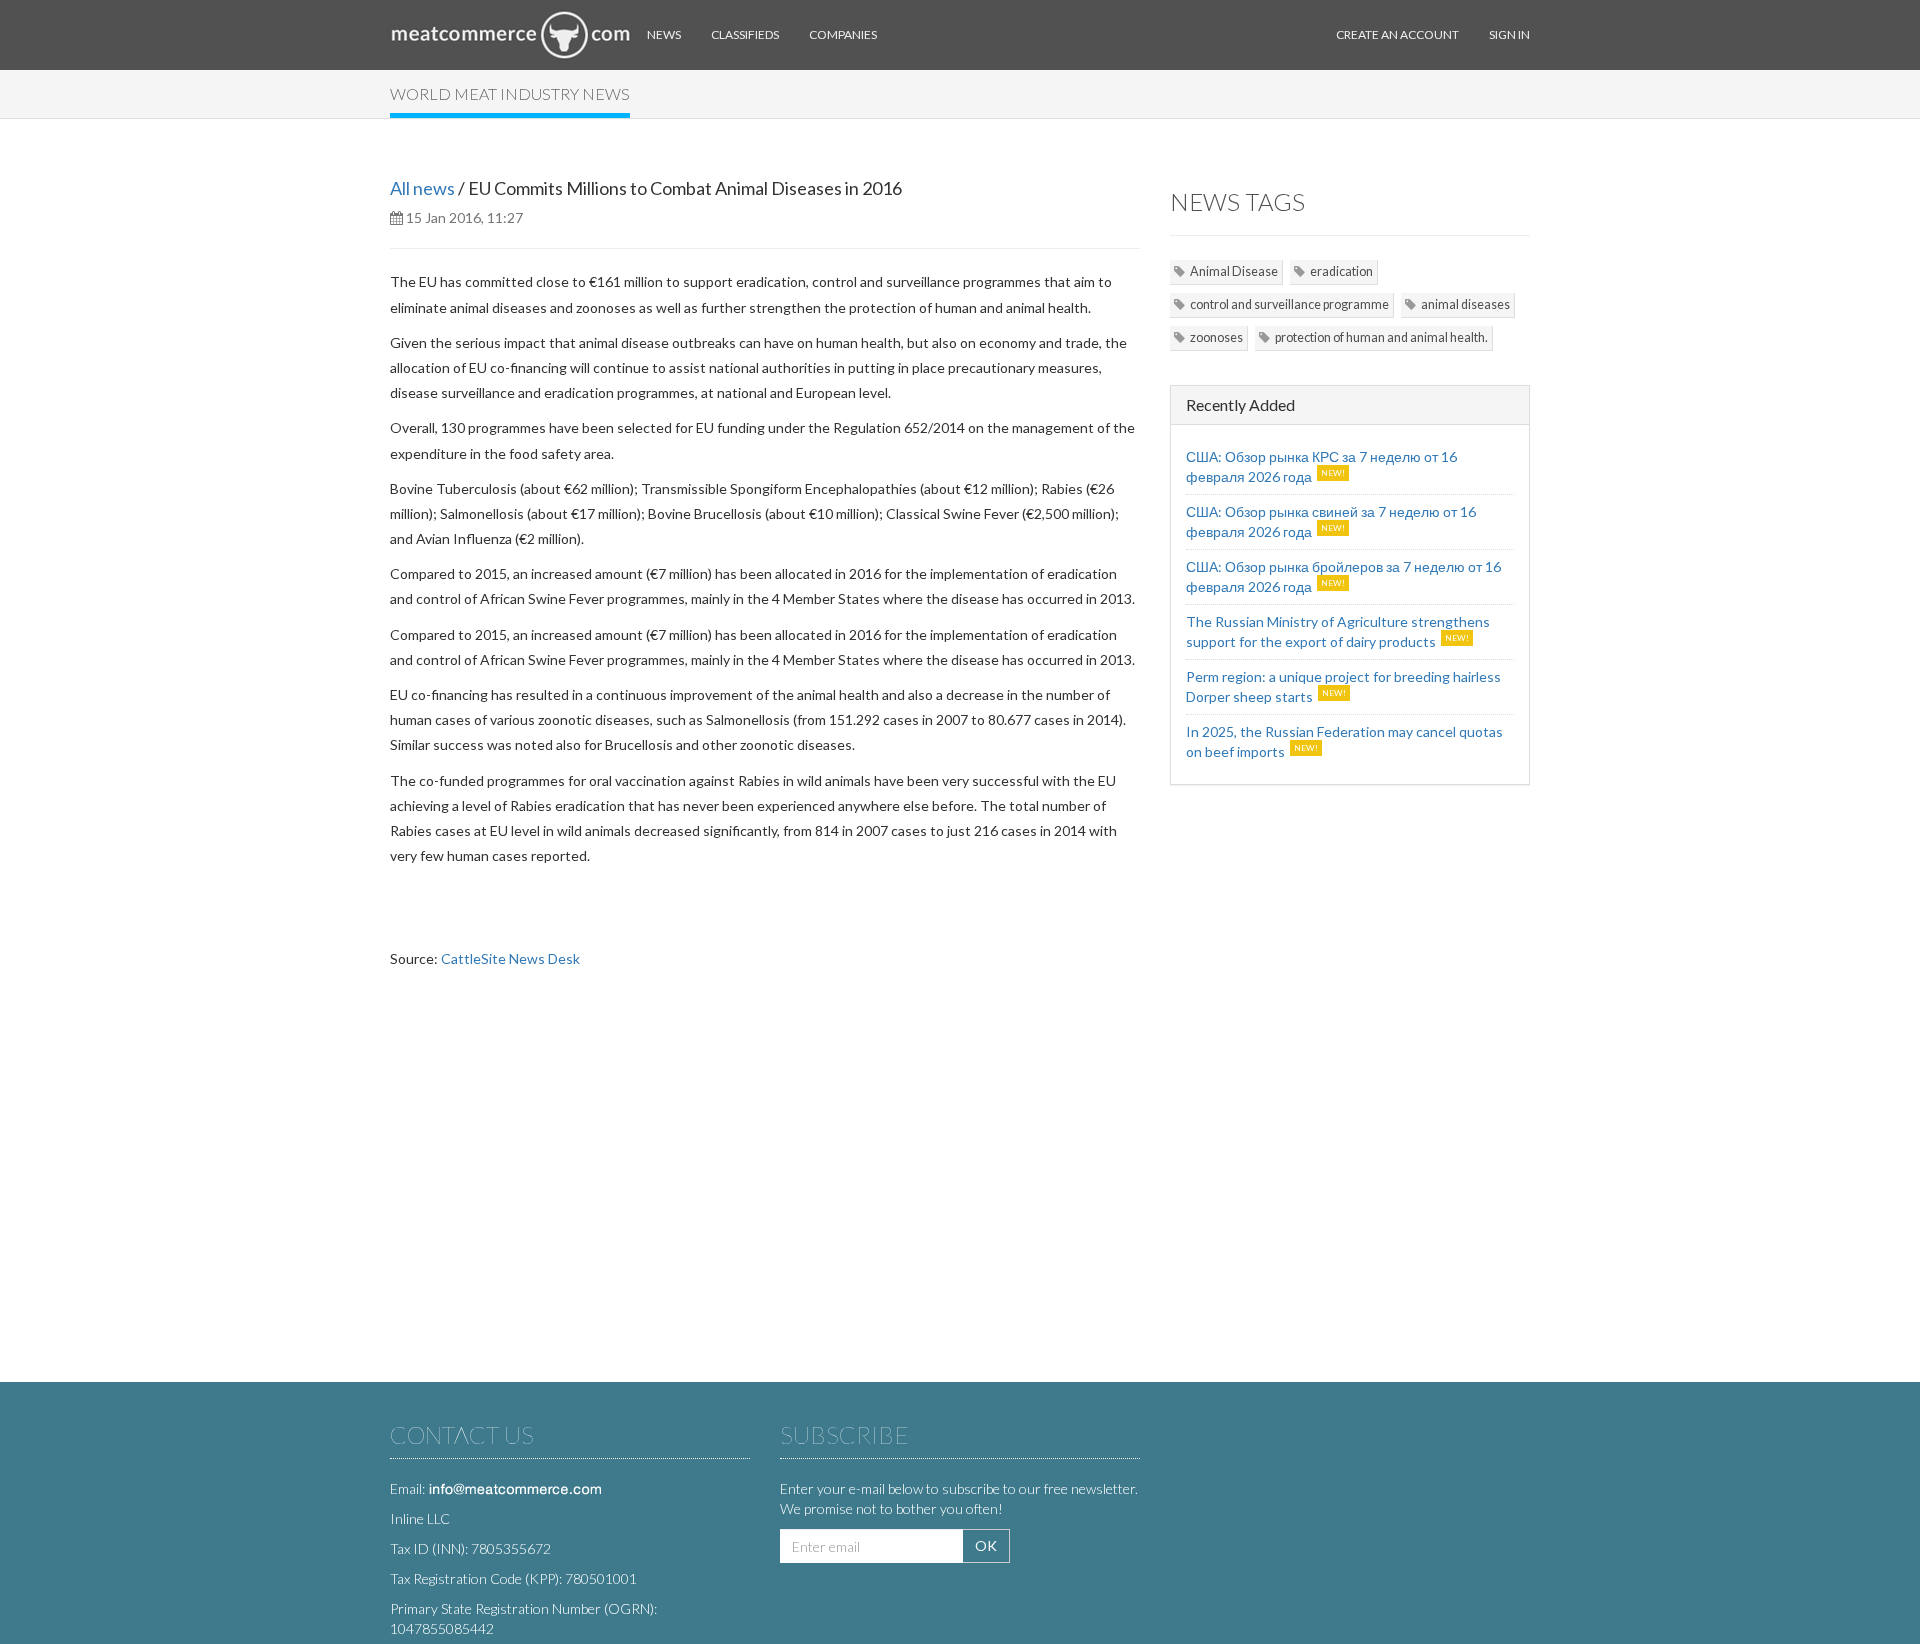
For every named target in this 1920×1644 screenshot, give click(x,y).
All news (422, 188)
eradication (1341, 271)
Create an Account (1397, 34)
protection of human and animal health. (1381, 337)
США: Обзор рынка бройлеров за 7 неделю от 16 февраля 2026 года (1343, 576)
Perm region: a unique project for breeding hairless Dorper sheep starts (1343, 686)
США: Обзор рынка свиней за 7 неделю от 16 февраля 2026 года (1331, 521)
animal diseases (1465, 304)
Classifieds (745, 34)
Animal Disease (1234, 271)
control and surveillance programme (1289, 304)
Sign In (1509, 34)
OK (986, 1545)
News (664, 34)
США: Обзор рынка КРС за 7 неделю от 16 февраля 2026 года (1321, 466)
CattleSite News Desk (510, 958)
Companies (843, 34)
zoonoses (1216, 337)
